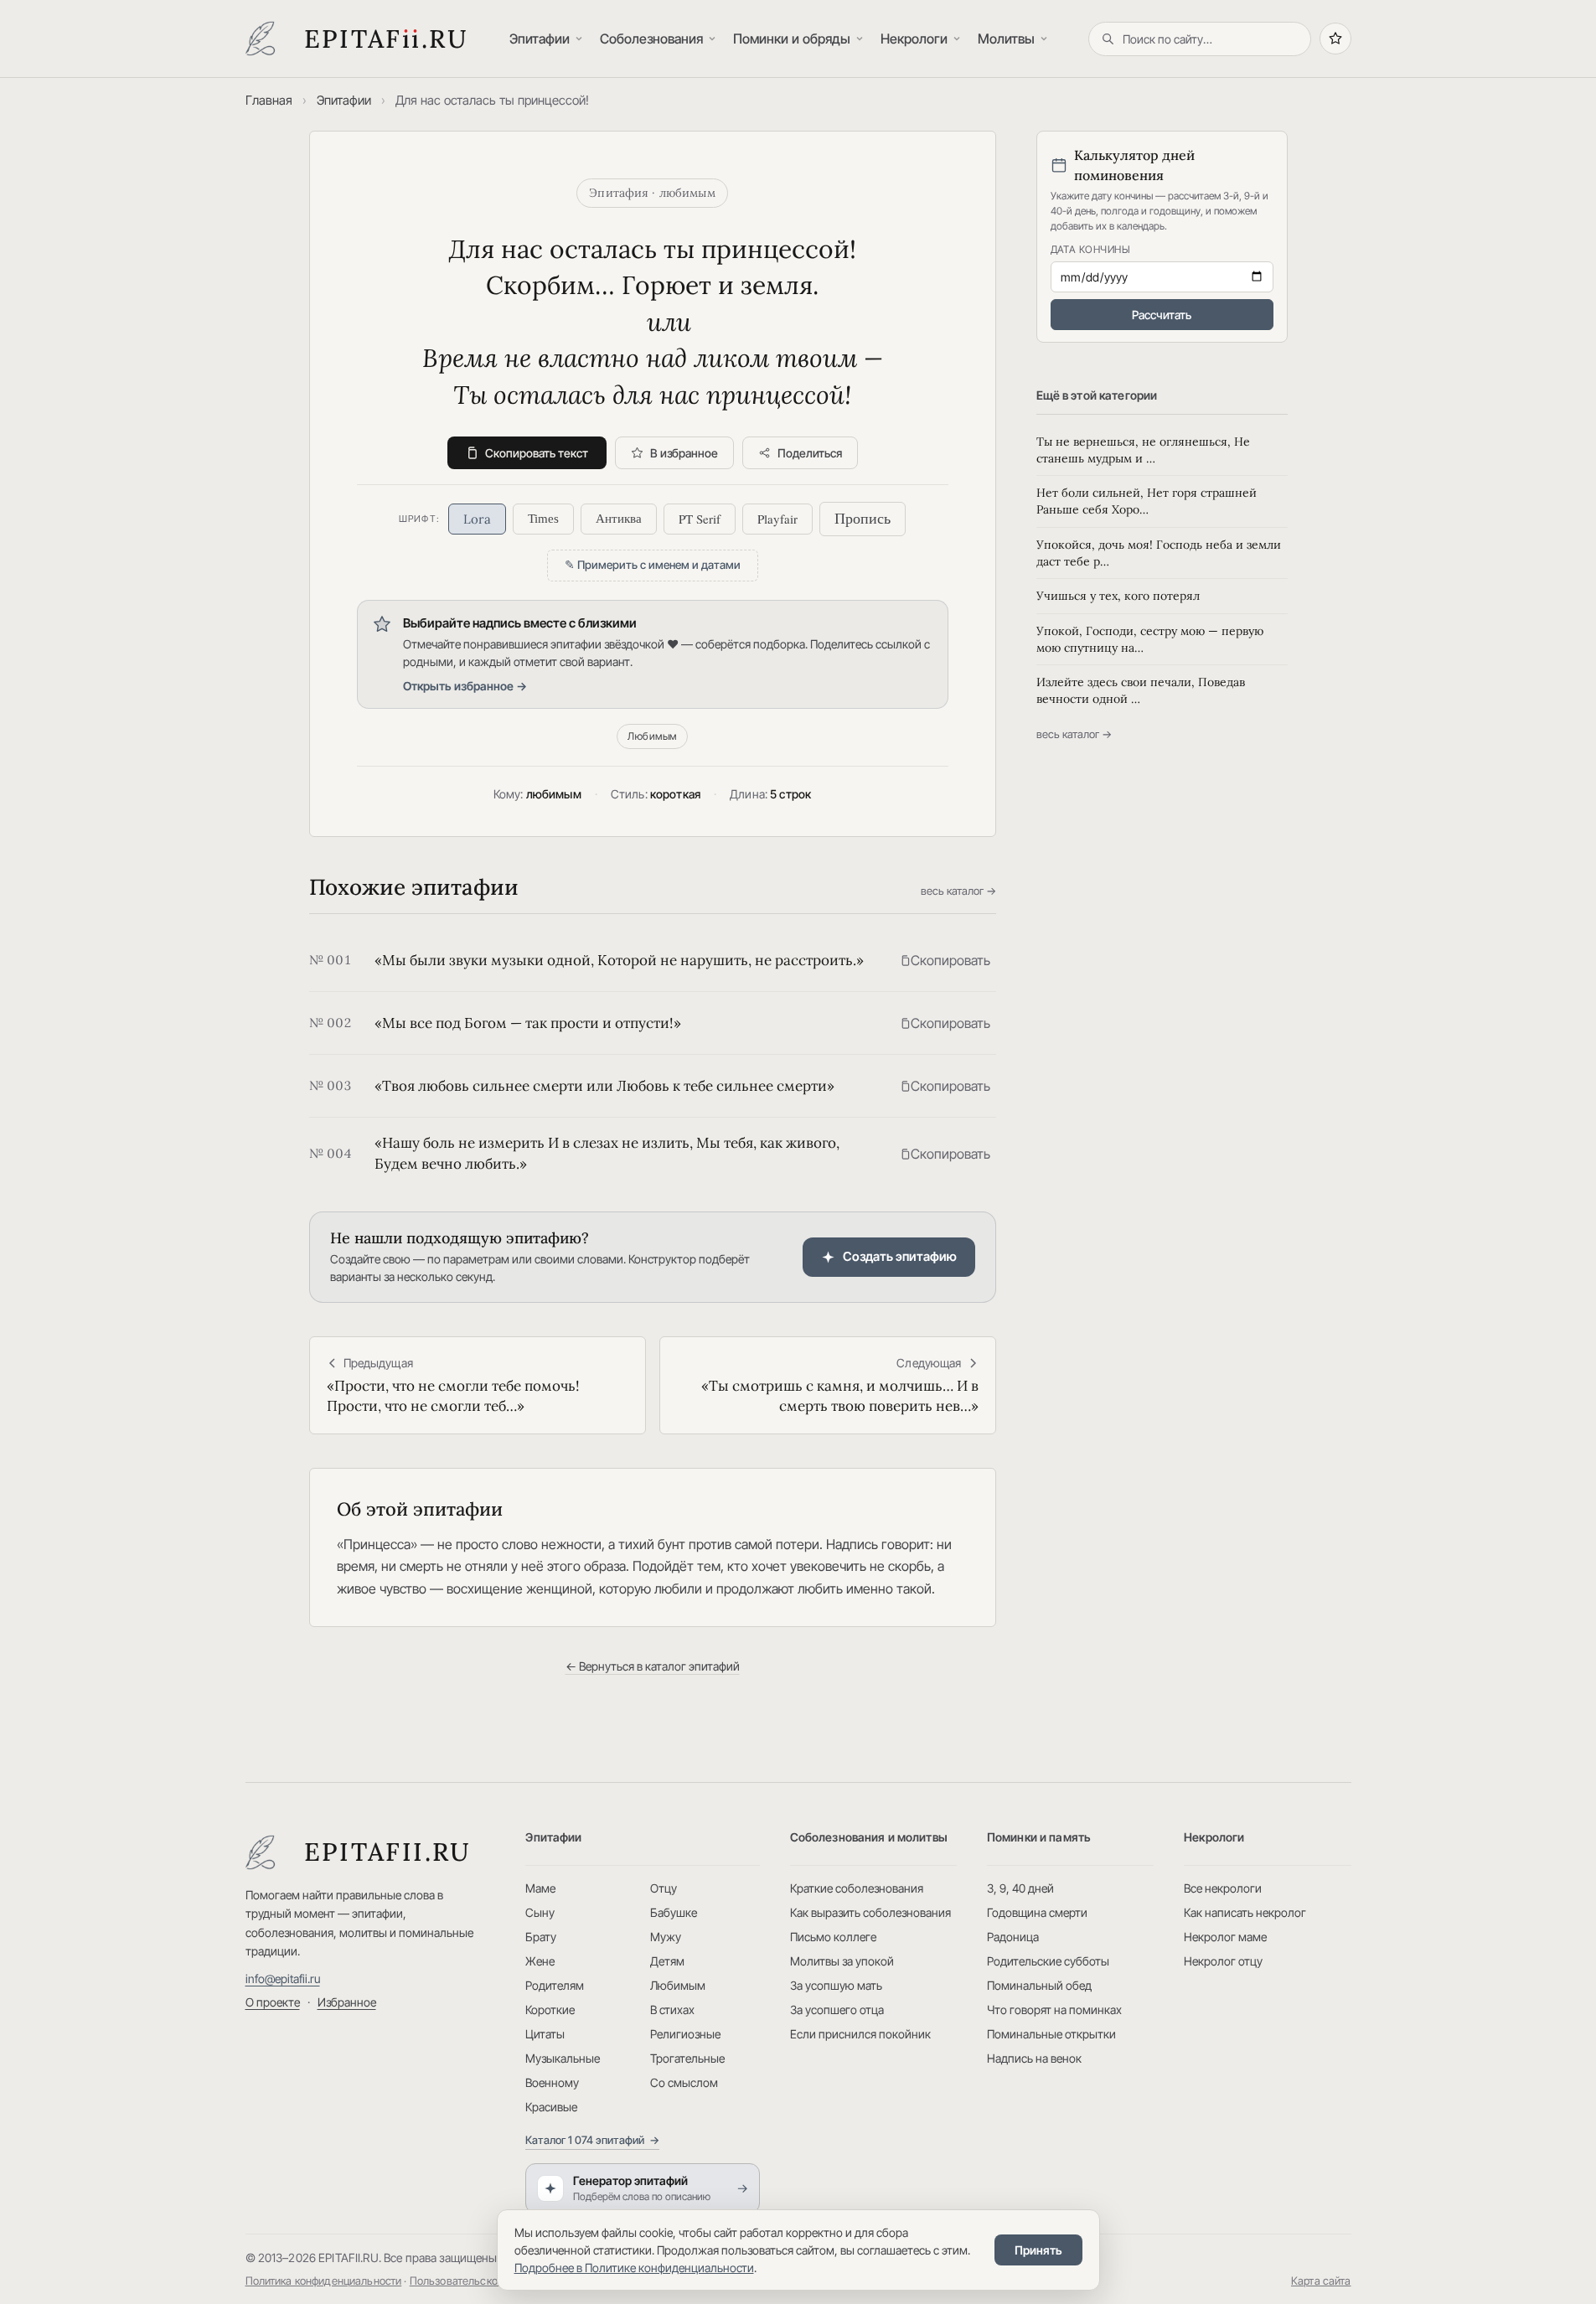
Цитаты (545, 2034)
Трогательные (687, 2058)
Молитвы (1006, 39)
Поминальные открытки (1051, 2034)
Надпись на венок (1034, 2058)
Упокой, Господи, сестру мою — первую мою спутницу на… (1150, 639)
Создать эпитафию (900, 1256)
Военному (552, 2082)
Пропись (863, 519)
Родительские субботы (1048, 1961)
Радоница (1013, 1937)
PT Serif (700, 519)
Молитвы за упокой (842, 1961)
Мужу (666, 1937)
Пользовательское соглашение (488, 2281)
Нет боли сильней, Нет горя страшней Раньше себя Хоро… (1147, 501)
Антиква (619, 519)
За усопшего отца (837, 2010)
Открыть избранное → (465, 686)
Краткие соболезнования (857, 1888)
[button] (945, 960)
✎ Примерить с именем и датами (653, 565)
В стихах (672, 2010)
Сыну (540, 1912)
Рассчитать (1162, 315)
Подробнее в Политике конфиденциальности (634, 2268)
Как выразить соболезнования (870, 1912)
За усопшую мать (836, 1985)
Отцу (664, 1888)
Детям (667, 1961)
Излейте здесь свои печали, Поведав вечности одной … (1141, 690)
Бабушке (674, 1912)
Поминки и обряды (792, 39)
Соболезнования (651, 39)
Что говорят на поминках (1054, 2010)
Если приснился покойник (860, 2034)
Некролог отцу (1223, 1961)
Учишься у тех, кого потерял (1118, 596)
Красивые (551, 2107)
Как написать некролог (1245, 1912)
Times (543, 519)
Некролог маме (1225, 1937)
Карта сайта (1321, 2281)
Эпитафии (540, 39)
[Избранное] (1335, 39)
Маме (540, 1888)
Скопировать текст (537, 453)
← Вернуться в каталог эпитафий (653, 1666)
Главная (269, 100)
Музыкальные (563, 2058)
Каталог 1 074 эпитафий (592, 2140)
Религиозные (685, 2034)
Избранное (347, 2002)
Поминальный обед (1039, 1985)
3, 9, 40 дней (1020, 1888)
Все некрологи (1223, 1888)
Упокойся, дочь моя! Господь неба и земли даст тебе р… (1159, 553)
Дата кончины (1091, 249)
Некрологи (914, 39)
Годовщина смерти (1037, 1912)
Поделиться (810, 453)
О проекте (273, 2002)
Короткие (550, 2010)
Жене (540, 1961)
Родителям (555, 1985)
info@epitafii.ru (283, 1979)
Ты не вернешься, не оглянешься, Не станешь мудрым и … (1143, 450)
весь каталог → (958, 891)
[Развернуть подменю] (581, 39)
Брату (541, 1937)
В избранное (684, 453)
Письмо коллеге (833, 1937)
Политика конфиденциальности (324, 2281)
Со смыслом (684, 2082)
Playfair (777, 519)
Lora (477, 519)
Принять (1038, 2250)
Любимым (652, 736)
